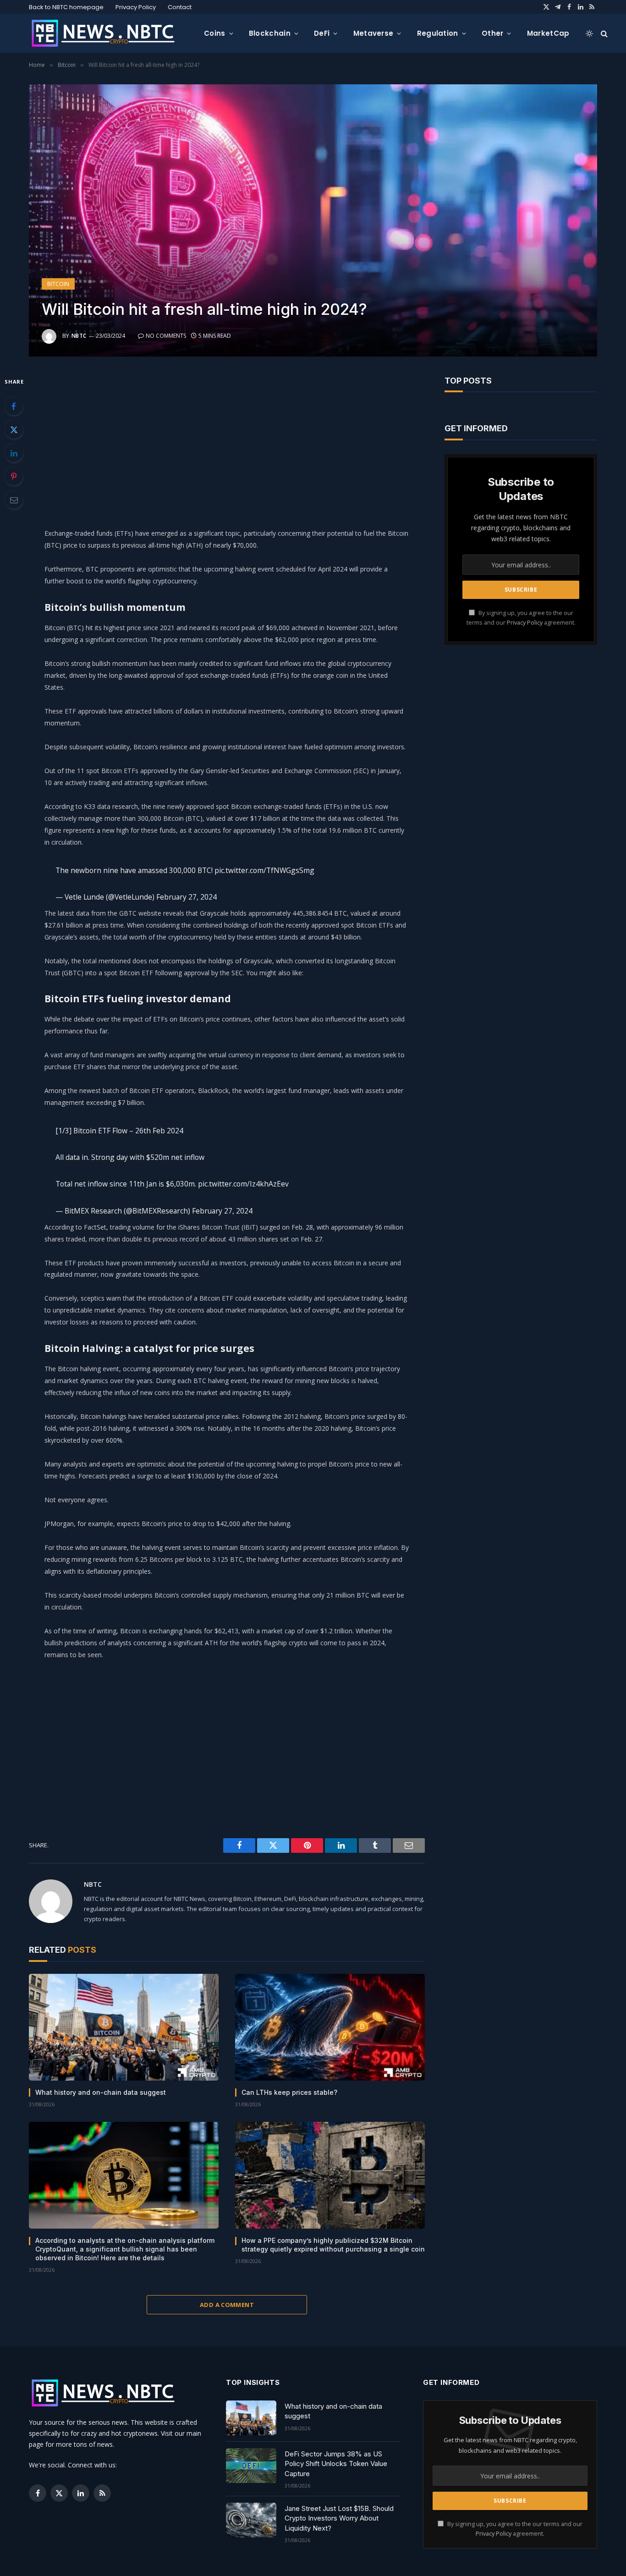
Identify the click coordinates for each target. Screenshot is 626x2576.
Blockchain (270, 33)
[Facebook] (14, 406)
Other (493, 33)
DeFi (322, 33)
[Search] (603, 33)
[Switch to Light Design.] (589, 33)
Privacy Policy (136, 7)
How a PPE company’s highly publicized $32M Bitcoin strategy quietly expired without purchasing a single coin (333, 2245)
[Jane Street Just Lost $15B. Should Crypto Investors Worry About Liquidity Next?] (251, 2520)
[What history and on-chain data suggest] (124, 2027)
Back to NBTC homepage (66, 7)
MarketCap (548, 33)
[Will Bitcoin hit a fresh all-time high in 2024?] (313, 220)
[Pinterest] (14, 476)
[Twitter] (14, 429)
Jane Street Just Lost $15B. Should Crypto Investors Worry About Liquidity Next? (339, 2518)
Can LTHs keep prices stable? (289, 2092)
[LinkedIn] (14, 453)
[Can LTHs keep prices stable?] (330, 2027)
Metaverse (373, 33)
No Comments (166, 336)
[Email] (14, 500)
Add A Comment (227, 2305)
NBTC (79, 336)
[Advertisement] (227, 440)
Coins (215, 33)
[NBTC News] (109, 33)
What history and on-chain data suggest (101, 2092)
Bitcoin (58, 284)
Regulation (438, 33)
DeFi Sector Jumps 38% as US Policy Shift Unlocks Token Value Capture (336, 2464)
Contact (180, 7)
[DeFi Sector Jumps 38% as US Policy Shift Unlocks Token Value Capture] (251, 2466)
